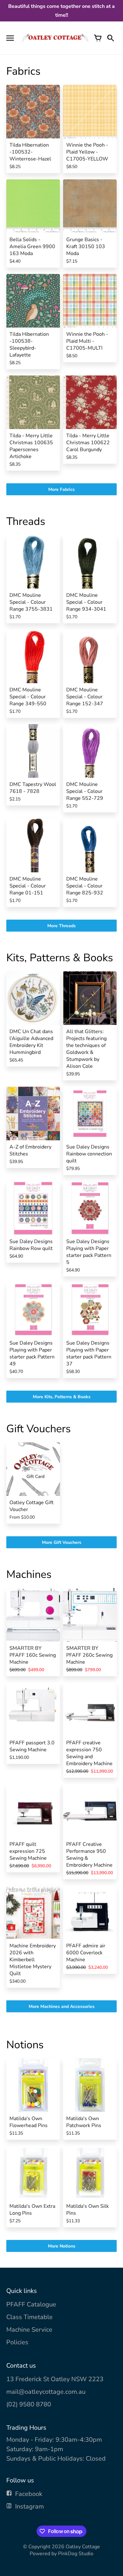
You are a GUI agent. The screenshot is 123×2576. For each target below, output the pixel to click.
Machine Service (29, 2330)
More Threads (61, 926)
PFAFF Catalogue (31, 2304)
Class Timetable (29, 2317)
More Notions (62, 2246)
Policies (17, 2342)
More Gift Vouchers (62, 1542)
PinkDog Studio (76, 2554)
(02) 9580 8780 (29, 2404)
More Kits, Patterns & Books (62, 1397)
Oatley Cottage (83, 2547)
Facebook (29, 2494)
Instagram (29, 2506)
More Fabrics (61, 489)
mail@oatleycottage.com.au (46, 2392)
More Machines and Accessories (62, 2006)
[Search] (110, 38)
